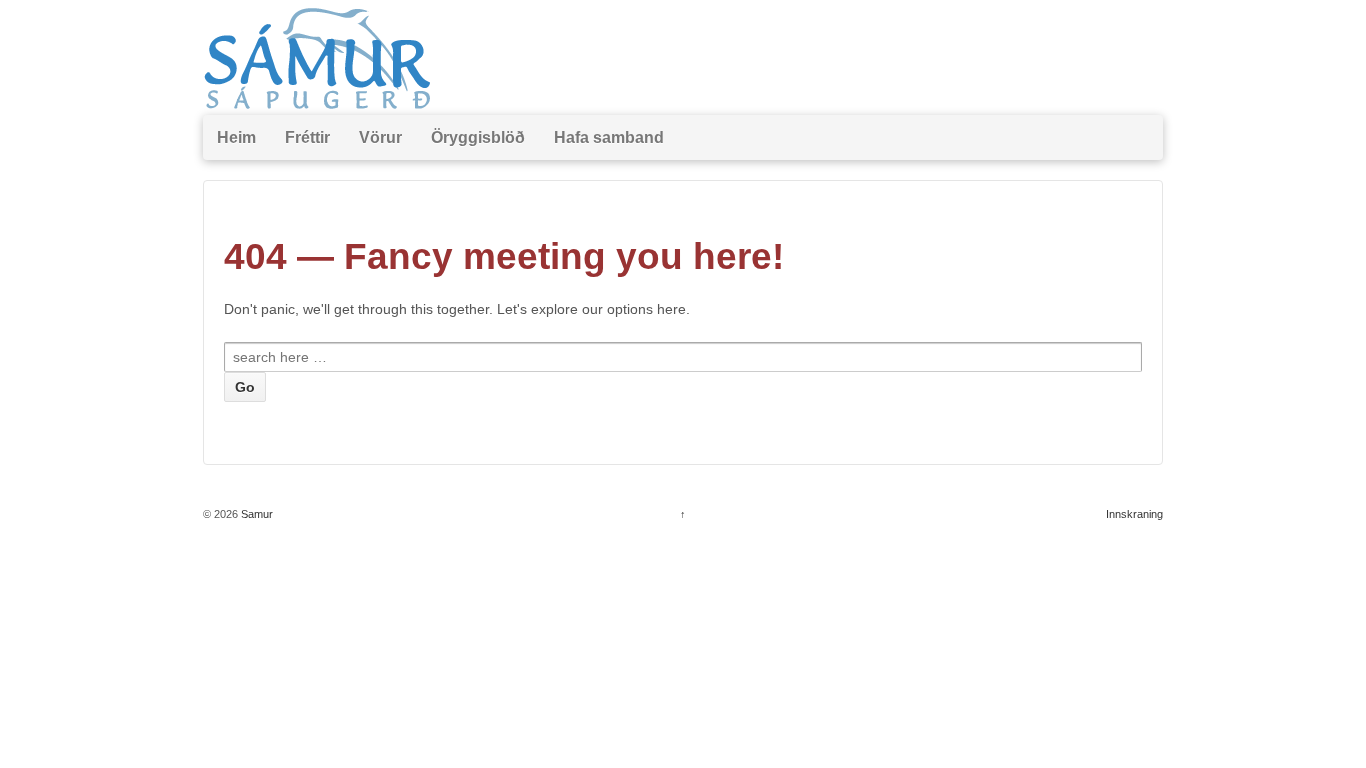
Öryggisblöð (478, 137)
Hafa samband (609, 137)
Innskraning (1134, 514)
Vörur (380, 137)
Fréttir (307, 137)
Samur (255, 514)
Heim (236, 137)
